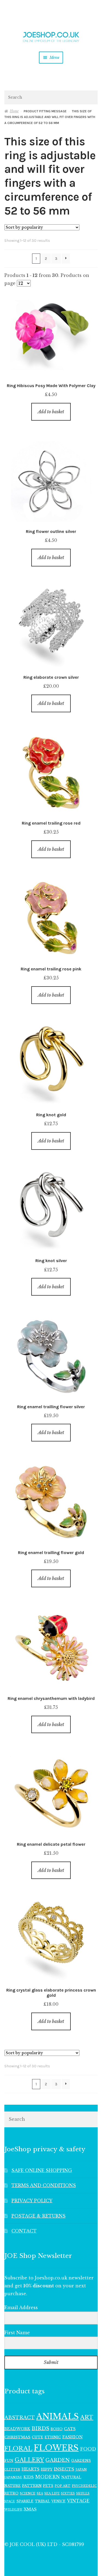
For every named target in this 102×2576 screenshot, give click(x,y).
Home (14, 111)
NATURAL (71, 2477)
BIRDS (40, 2428)
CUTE (38, 2437)
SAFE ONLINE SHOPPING (42, 2170)
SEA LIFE (52, 2493)
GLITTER (12, 2470)
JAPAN (81, 2469)
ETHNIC (53, 2437)
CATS (70, 2429)
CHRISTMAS (17, 2437)
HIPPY (47, 2469)
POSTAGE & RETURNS (38, 2216)
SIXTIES (68, 2494)
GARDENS (81, 2461)
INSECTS (64, 2469)
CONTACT (24, 2231)
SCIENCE (28, 2493)
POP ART (63, 2486)
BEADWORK (17, 2429)
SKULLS (83, 2493)
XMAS (30, 2509)
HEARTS (30, 2469)
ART (87, 2417)
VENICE (58, 2501)
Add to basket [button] (51, 412)
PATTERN (32, 2486)
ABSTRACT (20, 2418)
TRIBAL (42, 2501)
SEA (40, 2493)
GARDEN (58, 2460)
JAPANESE (13, 2477)
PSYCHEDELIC (84, 2486)
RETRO (11, 2493)
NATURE (13, 2486)
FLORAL (18, 2448)
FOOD (88, 2449)
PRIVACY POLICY (32, 2201)
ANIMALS (58, 2417)
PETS (48, 2486)
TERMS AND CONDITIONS (44, 2185)
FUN (9, 2461)
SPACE (10, 2501)
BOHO (57, 2429)
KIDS (29, 2477)
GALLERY (29, 2460)
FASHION (72, 2437)
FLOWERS (56, 2448)
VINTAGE (78, 2501)
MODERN (47, 2477)
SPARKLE (25, 2501)
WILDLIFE (13, 2509)
